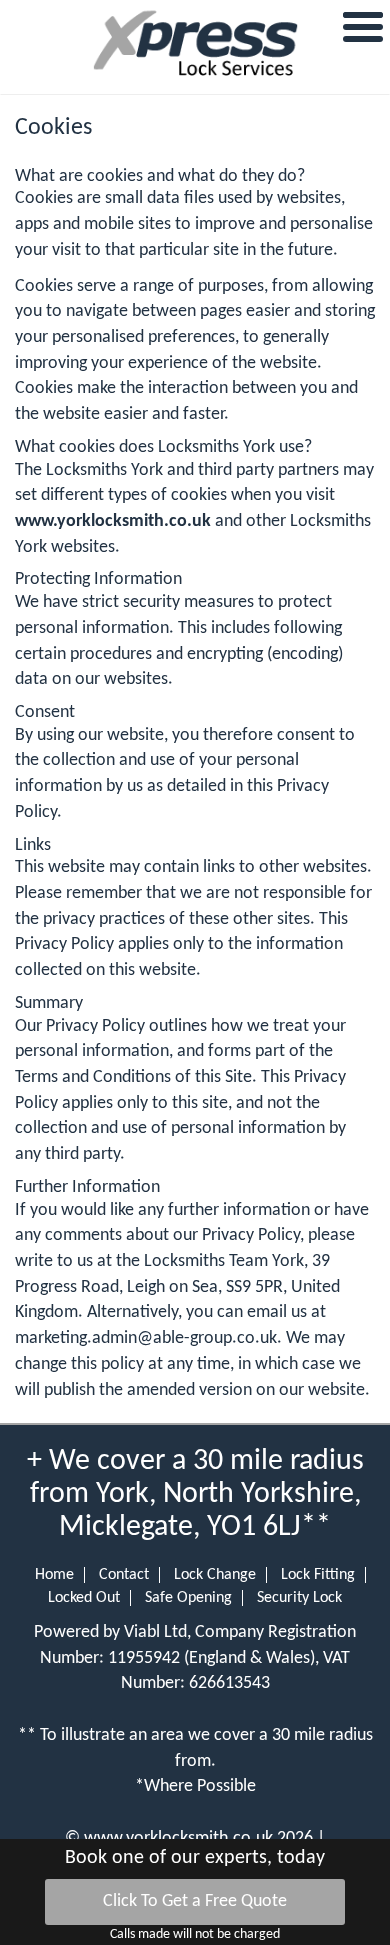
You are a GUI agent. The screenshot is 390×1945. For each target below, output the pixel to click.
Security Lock (299, 1598)
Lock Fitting (318, 1575)
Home (54, 1575)
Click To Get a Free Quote (195, 1901)
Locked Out (84, 1598)
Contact (124, 1575)
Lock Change (215, 1575)
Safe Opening (188, 1598)
